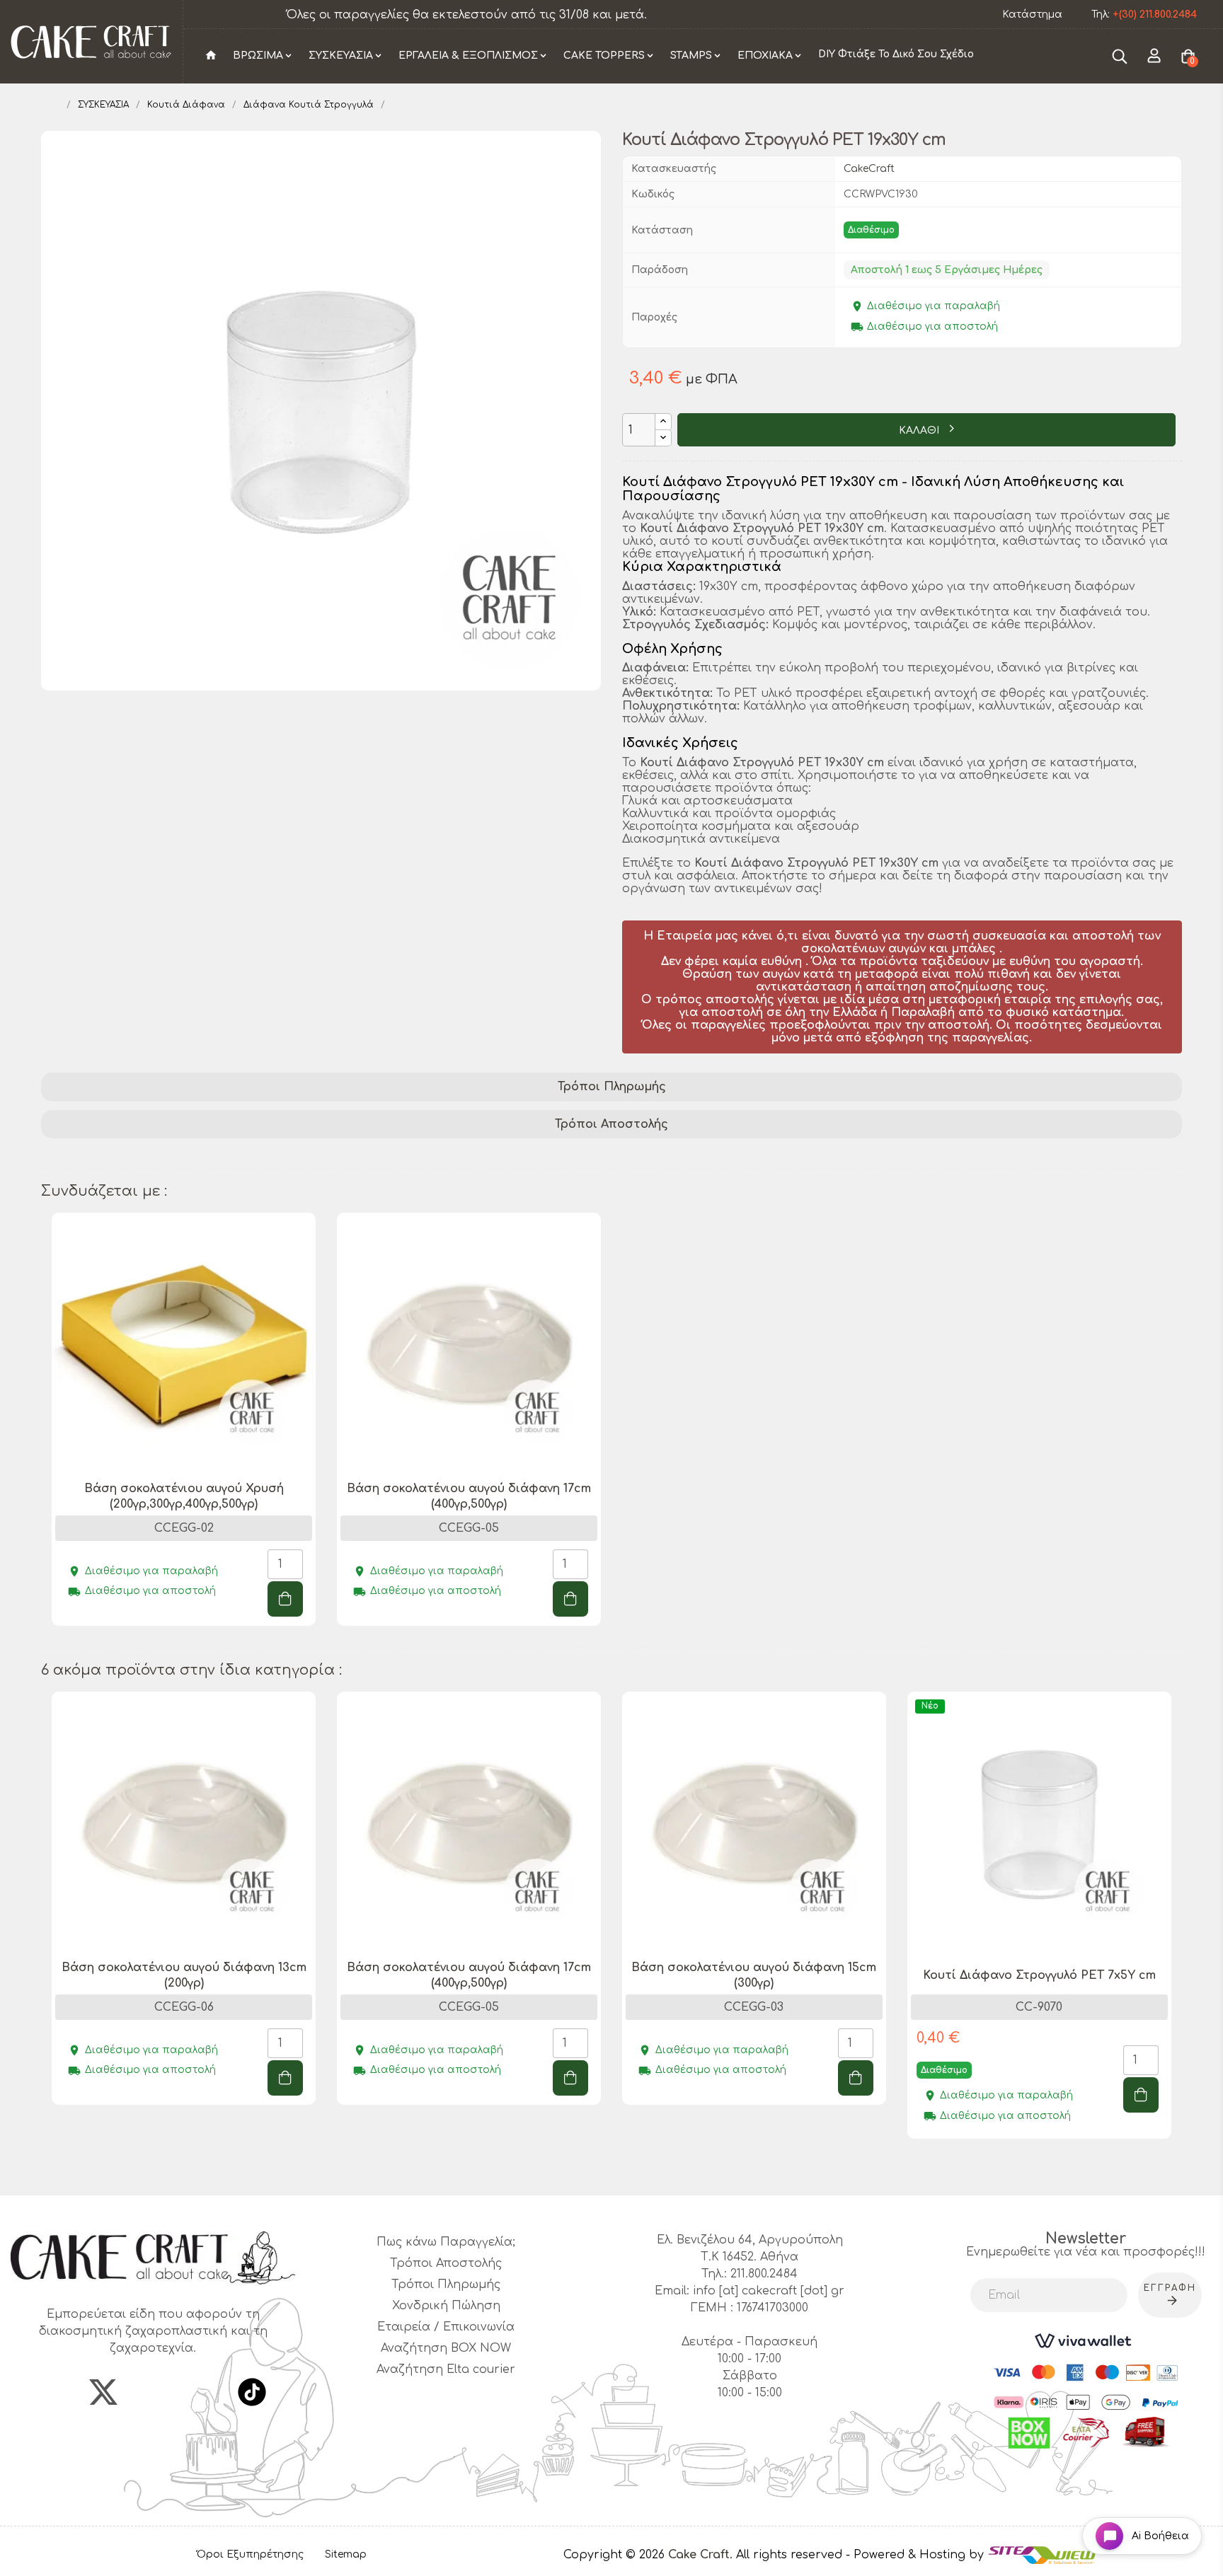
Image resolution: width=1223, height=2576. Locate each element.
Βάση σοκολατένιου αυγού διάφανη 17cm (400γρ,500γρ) (469, 1496)
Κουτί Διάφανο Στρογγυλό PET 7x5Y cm (1039, 1975)
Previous (48, 1934)
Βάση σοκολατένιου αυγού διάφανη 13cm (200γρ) (184, 1975)
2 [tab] (619, 2170)
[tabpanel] (184, 1430)
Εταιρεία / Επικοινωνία (446, 2327)
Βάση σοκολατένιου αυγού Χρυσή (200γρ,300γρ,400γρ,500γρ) (184, 1496)
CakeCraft (869, 169)
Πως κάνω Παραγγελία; (446, 2242)
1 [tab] (611, 1658)
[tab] (611, 1087)
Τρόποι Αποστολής (611, 1124)
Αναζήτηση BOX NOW (446, 2348)
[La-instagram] (153, 2392)
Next (1175, 1934)
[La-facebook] (54, 2392)
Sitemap (346, 2554)
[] (285, 1599)
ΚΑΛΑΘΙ (920, 431)
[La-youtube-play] (202, 2392)
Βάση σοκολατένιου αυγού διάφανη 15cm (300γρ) (754, 1975)
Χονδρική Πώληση (446, 2306)
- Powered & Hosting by (917, 2555)
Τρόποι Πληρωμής (612, 1087)
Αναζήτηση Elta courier (446, 2369)
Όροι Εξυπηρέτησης (250, 2554)
